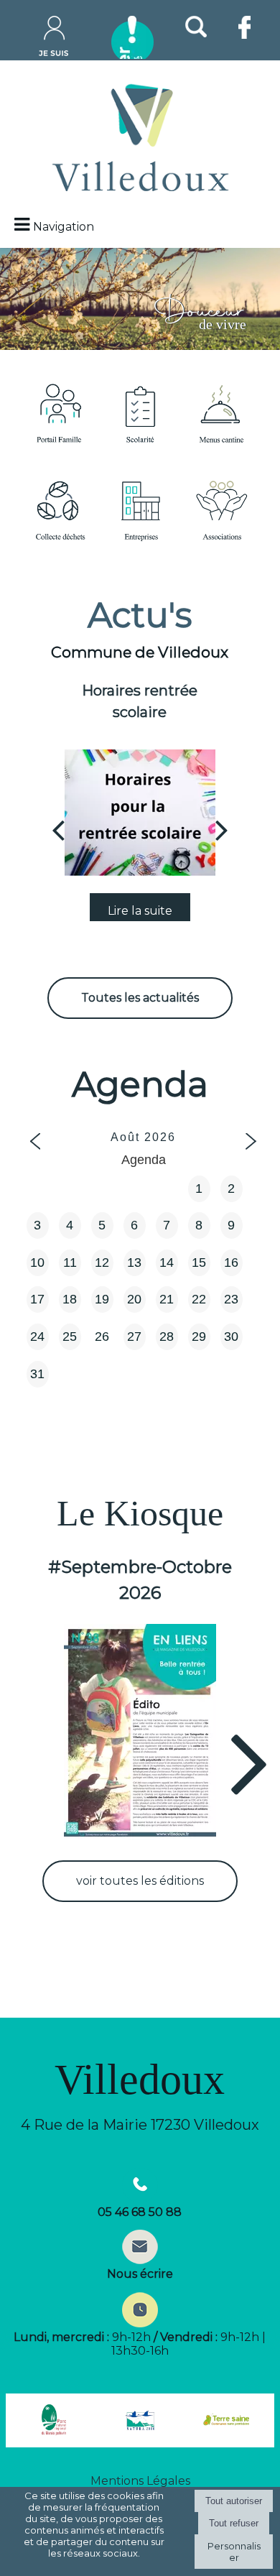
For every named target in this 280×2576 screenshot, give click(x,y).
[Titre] (59, 413)
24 (37, 1337)
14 (167, 1262)
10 (37, 1262)
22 (199, 1299)
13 (134, 1262)
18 (70, 1299)
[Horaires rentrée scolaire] (140, 813)
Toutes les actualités (140, 998)
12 (102, 1262)
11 (70, 1262)
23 (231, 1299)
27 (134, 1337)
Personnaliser (234, 2552)
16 (231, 1262)
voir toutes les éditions (140, 1881)
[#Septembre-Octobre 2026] (140, 1732)
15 (199, 1262)
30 (231, 1337)
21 (167, 1299)
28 (167, 1337)
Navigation (64, 227)
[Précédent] (58, 829)
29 (199, 1337)
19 (102, 1299)
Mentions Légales (140, 2481)
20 (134, 1299)
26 (102, 1337)
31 (37, 1374)
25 (70, 1337)
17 (37, 1299)
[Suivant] (222, 829)
